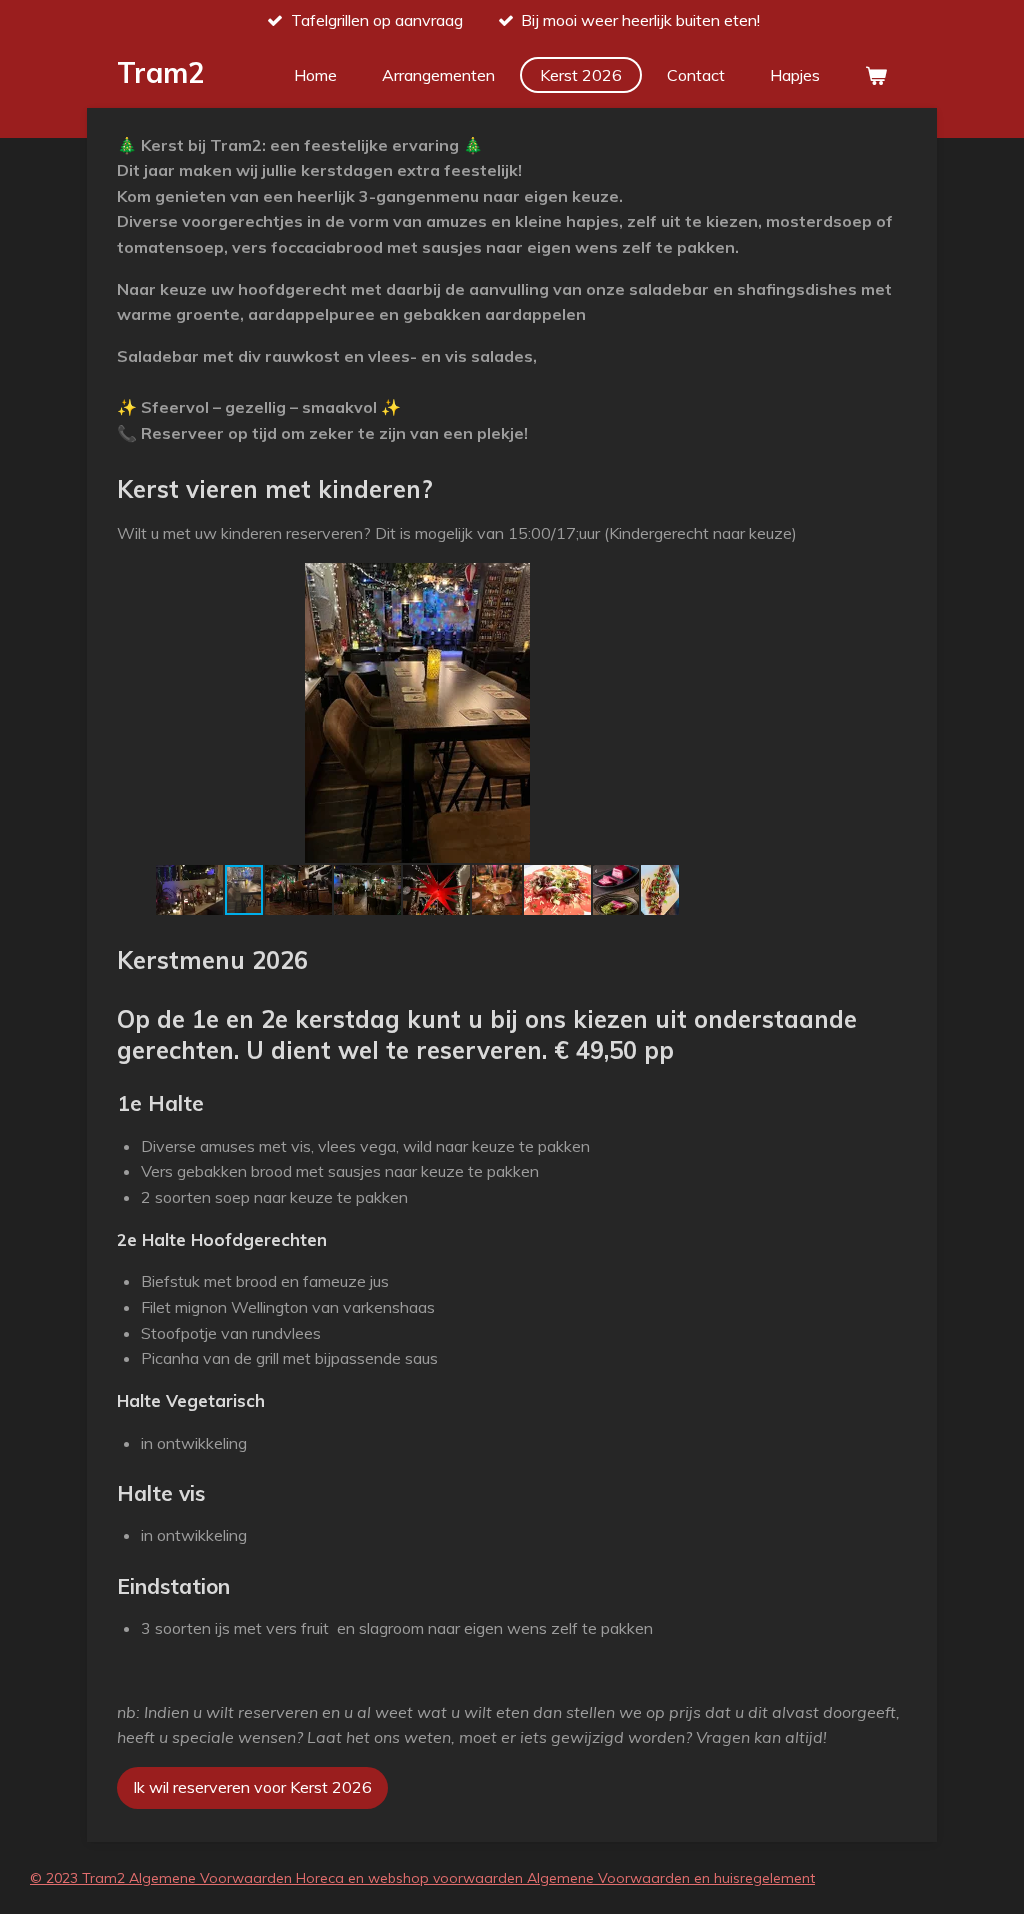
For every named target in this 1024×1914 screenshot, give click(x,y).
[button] (699, 581)
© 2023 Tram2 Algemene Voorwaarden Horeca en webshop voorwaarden (278, 1878)
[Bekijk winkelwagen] (876, 75)
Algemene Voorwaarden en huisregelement (671, 1878)
